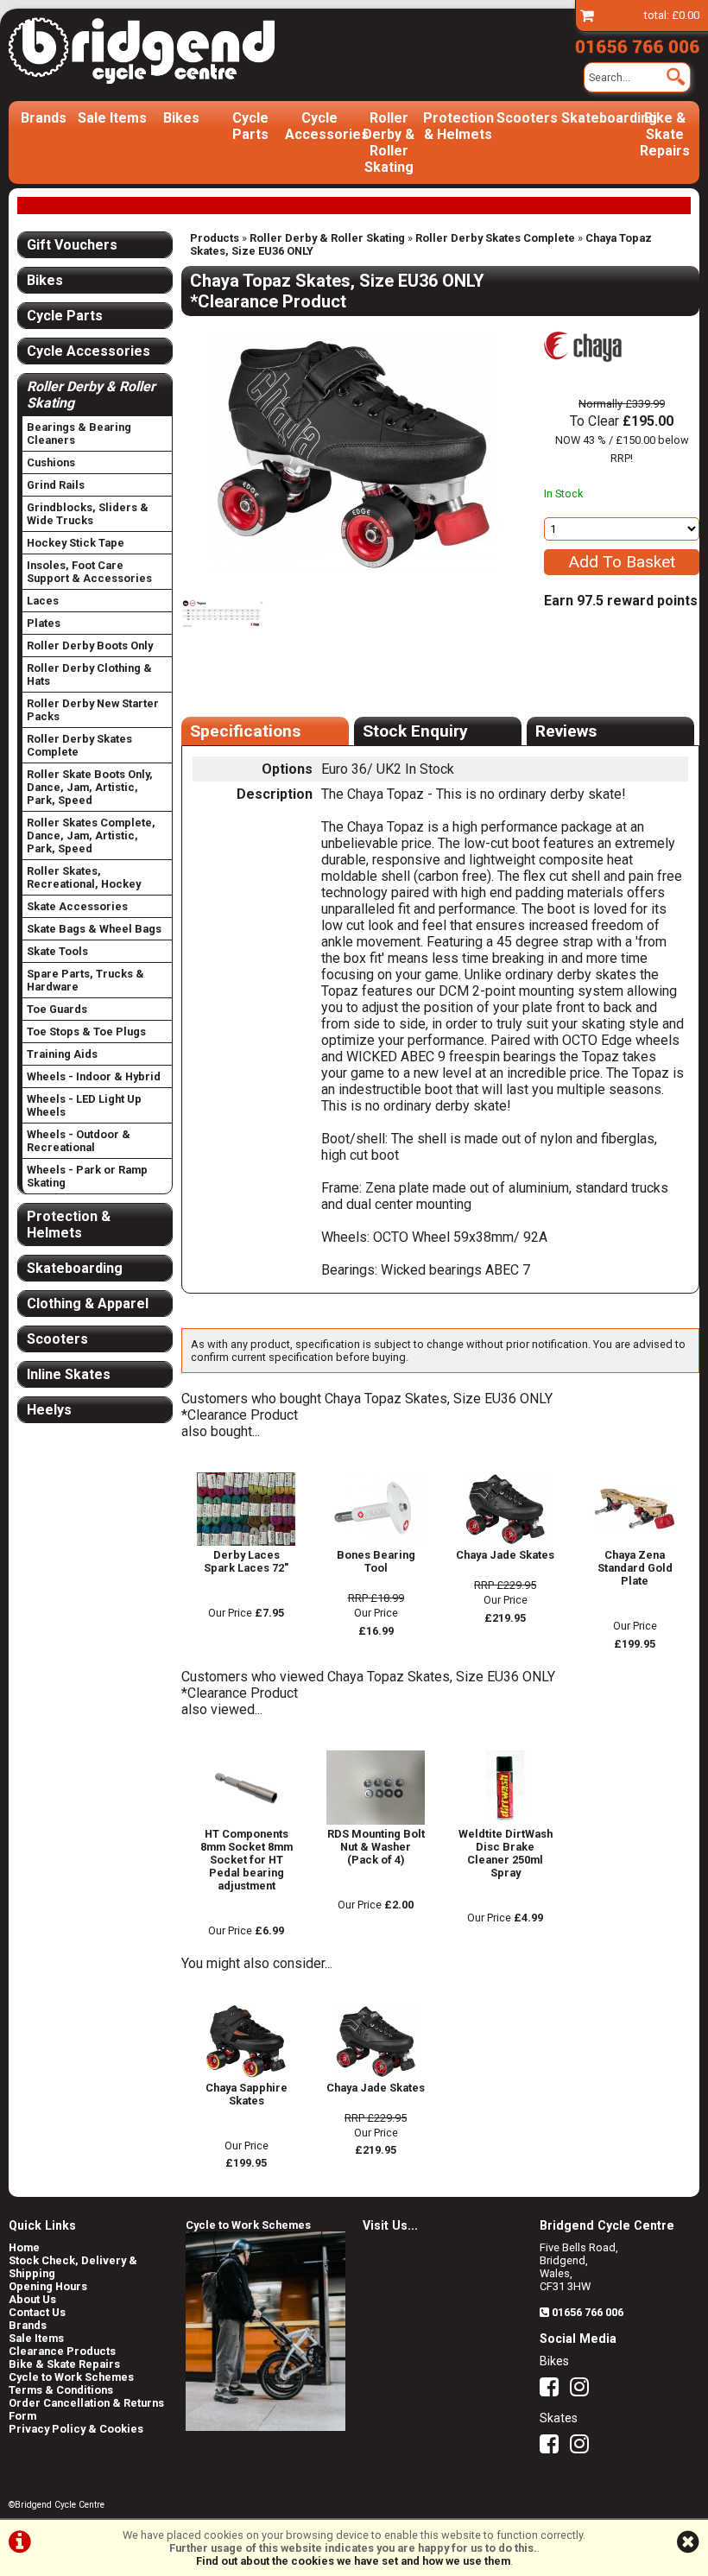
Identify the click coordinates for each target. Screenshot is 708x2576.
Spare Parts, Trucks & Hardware (85, 980)
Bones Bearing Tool (376, 1561)
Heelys (49, 1410)
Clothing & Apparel (88, 1304)
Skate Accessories (77, 906)
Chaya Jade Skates (505, 1555)
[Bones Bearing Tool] (376, 1542)
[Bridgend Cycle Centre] (142, 51)
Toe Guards (57, 1009)
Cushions (51, 462)
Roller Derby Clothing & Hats (89, 674)
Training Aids (62, 1054)
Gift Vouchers (72, 245)
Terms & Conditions (61, 2390)
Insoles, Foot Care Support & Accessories (89, 572)
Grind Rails (56, 485)
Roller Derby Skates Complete (495, 238)
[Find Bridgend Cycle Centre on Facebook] (553, 2391)
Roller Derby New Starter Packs (93, 710)
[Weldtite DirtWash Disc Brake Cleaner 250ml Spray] (505, 1821)
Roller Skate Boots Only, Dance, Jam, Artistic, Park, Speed (90, 787)
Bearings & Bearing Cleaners (79, 434)
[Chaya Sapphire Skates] (246, 2075)
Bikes (181, 118)
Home (24, 2247)
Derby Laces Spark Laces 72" (246, 1561)
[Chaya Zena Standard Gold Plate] (635, 1542)
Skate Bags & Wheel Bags (94, 929)
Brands (44, 118)
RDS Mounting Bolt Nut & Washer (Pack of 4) (376, 1847)
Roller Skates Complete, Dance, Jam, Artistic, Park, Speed (91, 835)
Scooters (527, 118)
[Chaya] (583, 372)
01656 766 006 (588, 2312)
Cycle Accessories (319, 126)
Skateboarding (596, 118)
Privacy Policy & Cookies (76, 2429)
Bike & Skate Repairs (665, 134)
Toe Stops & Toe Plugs (86, 1032)
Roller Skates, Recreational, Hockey (84, 877)
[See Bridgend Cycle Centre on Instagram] (584, 2391)
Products (215, 238)
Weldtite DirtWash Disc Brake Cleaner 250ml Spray (506, 1853)
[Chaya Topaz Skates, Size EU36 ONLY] (354, 454)
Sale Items (112, 118)
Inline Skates (69, 1374)
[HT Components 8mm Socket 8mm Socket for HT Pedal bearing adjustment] (246, 1821)
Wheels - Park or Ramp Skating (87, 1176)
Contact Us (37, 2312)
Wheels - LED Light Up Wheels (84, 1105)
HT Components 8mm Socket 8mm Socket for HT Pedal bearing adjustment (247, 1860)
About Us (32, 2299)
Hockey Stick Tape (76, 543)
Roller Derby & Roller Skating (389, 142)
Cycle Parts (250, 126)
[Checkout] (587, 15)
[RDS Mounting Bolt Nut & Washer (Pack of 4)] (376, 1821)
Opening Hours (48, 2286)
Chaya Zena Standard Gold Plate (635, 1568)
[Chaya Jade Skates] (505, 1542)
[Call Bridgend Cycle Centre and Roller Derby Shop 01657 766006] (637, 44)
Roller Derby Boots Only (90, 646)
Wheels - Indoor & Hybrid (94, 1076)
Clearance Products (62, 2351)
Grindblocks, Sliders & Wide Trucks (88, 514)
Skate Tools (57, 951)
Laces (43, 601)
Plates (44, 623)
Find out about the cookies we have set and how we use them (353, 2561)
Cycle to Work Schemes (71, 2377)
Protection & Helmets (458, 126)
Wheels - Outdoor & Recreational (79, 1141)
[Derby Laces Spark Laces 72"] (246, 1542)
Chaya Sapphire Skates (247, 2094)
